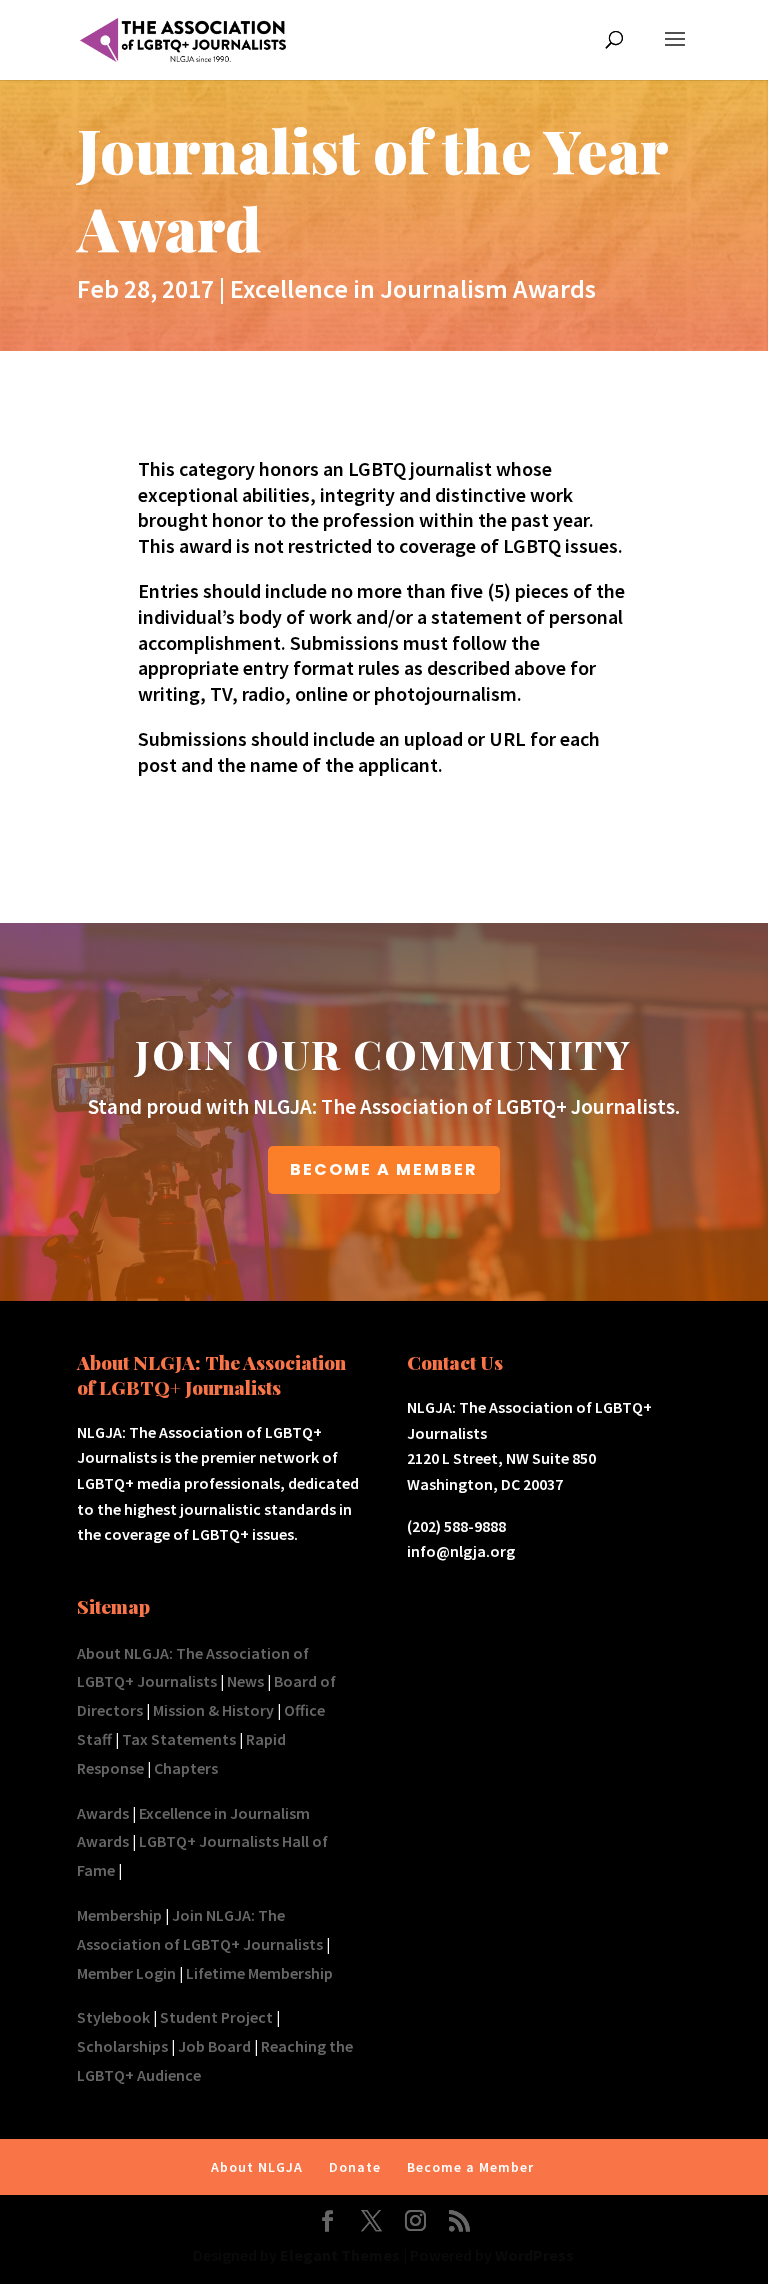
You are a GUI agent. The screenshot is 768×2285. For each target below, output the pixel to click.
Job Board (214, 2046)
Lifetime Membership (259, 1973)
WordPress (534, 2255)
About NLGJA (257, 2167)
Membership (119, 1915)
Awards (103, 1813)
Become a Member (470, 2167)
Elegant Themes (340, 2255)
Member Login (126, 1973)
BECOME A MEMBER (384, 1169)
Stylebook (113, 2017)
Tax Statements (179, 1739)
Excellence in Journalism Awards (413, 288)
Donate (355, 2167)
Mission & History (213, 1710)
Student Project (216, 2017)
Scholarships (122, 2046)
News (245, 1681)
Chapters (186, 1768)
